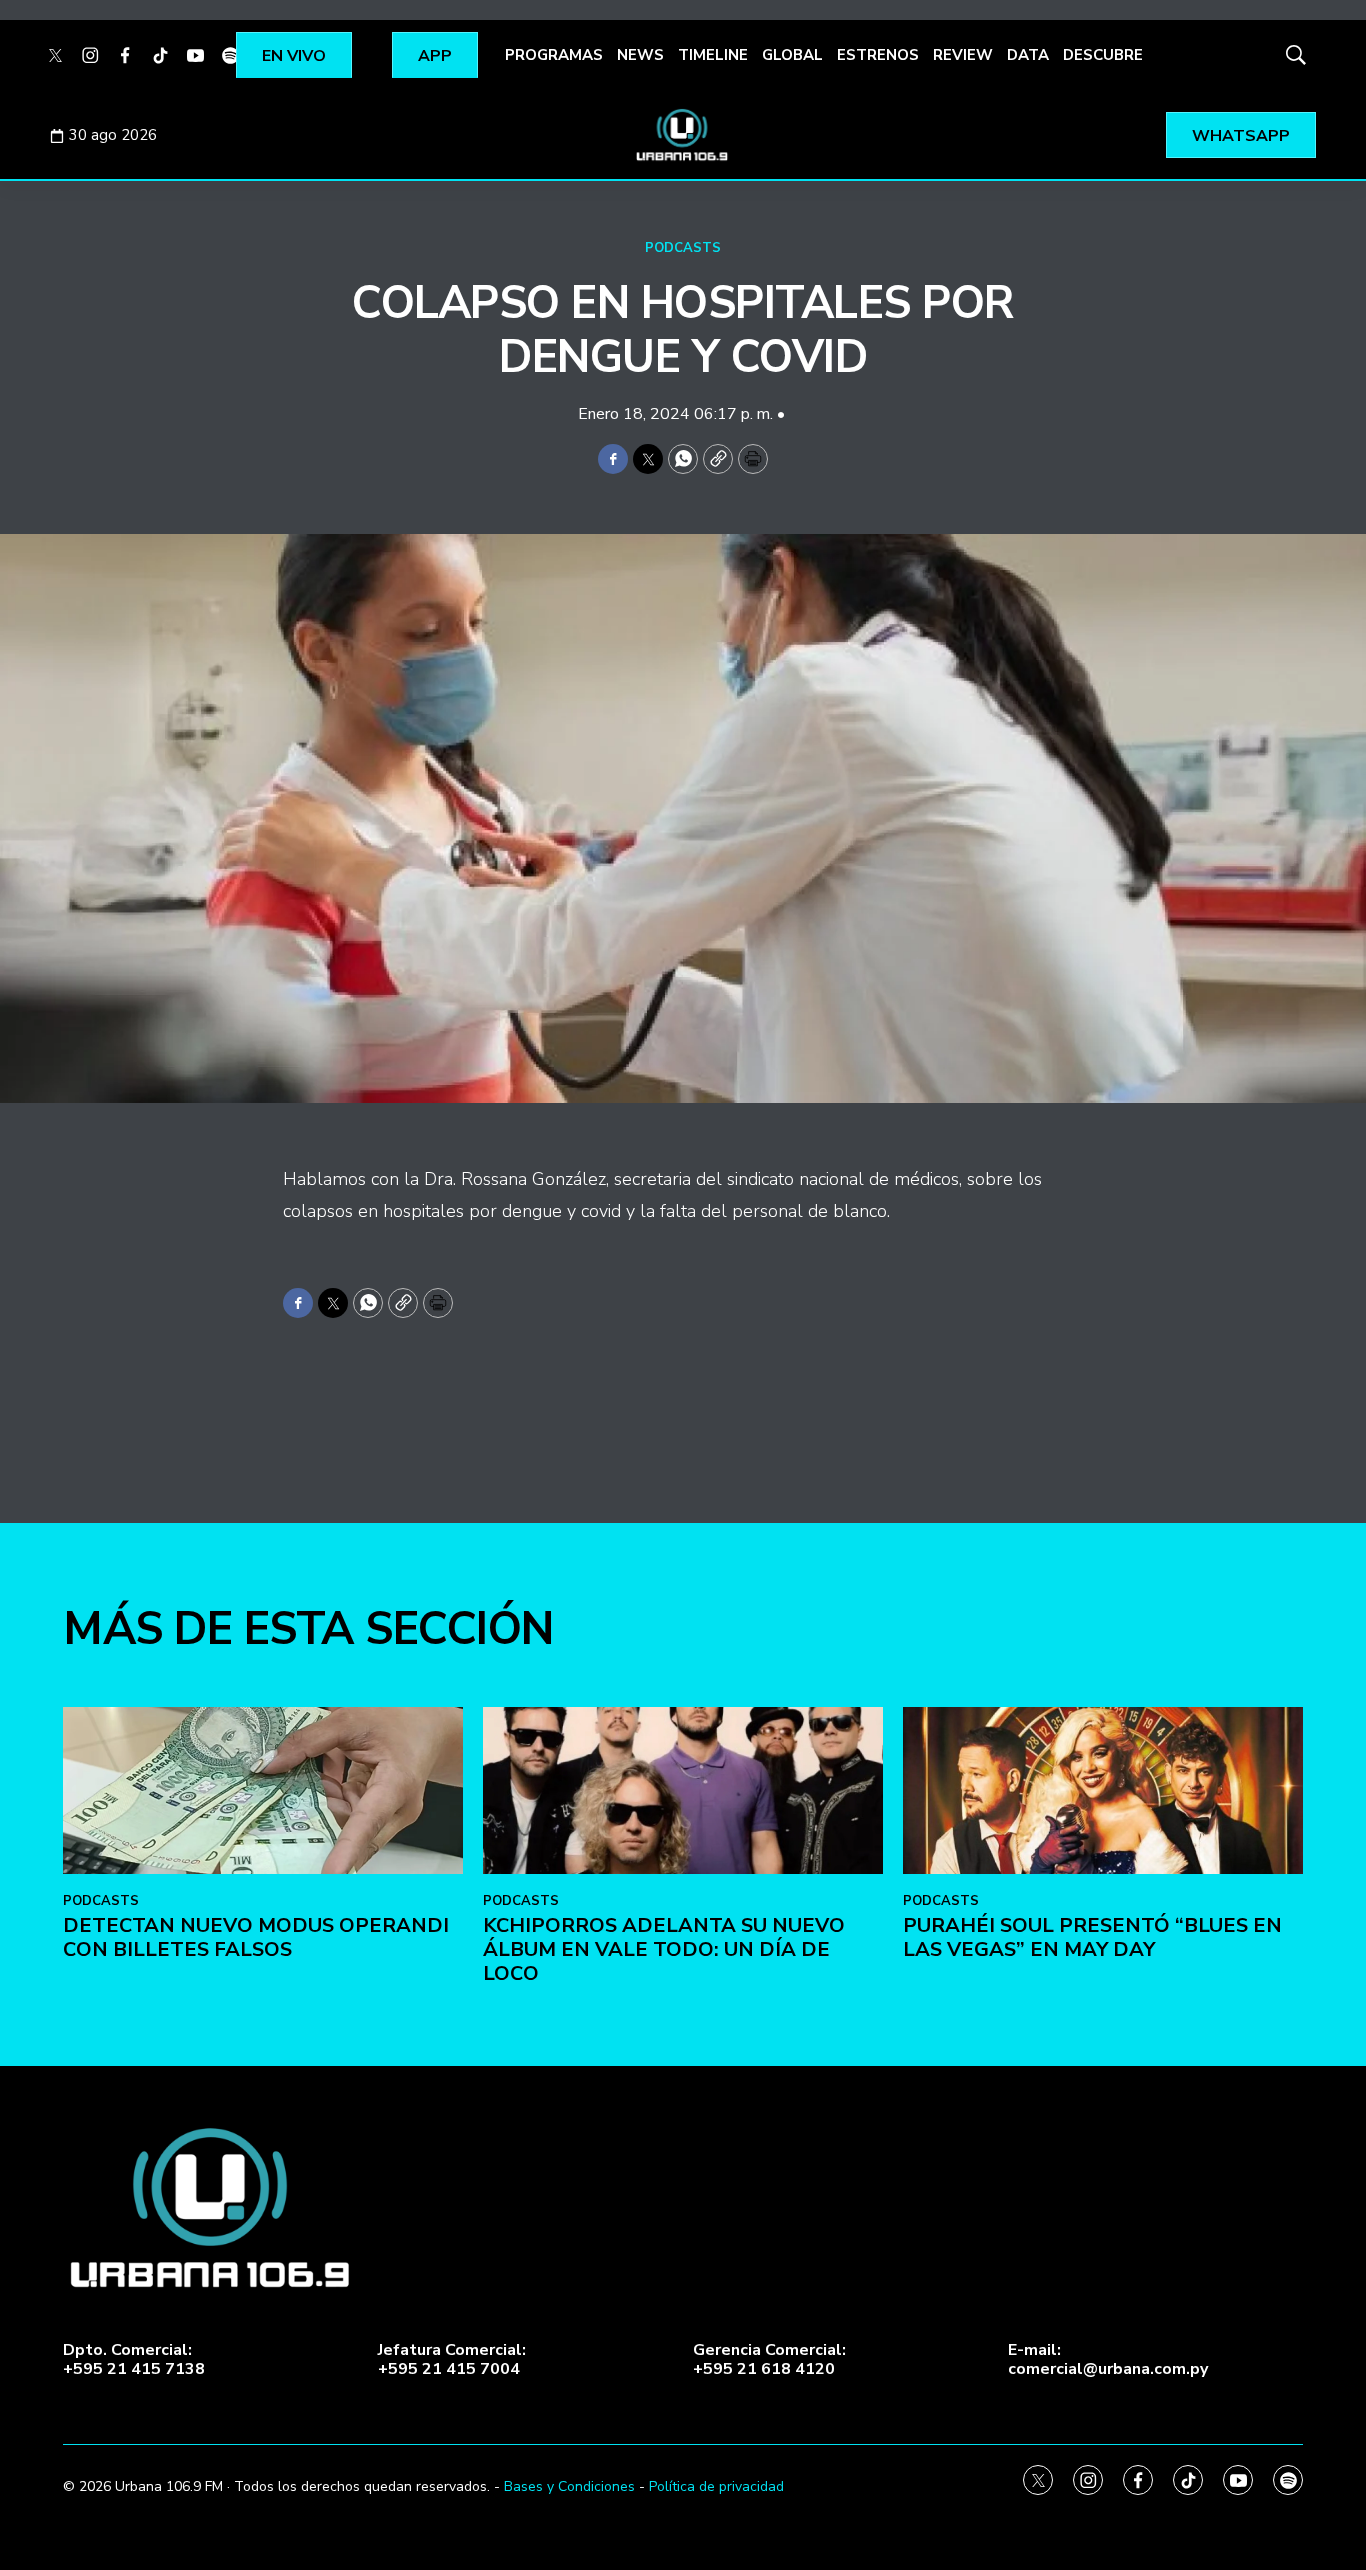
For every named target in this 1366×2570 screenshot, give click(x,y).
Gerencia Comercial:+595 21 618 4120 (769, 2360)
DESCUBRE (1103, 55)
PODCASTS (683, 248)
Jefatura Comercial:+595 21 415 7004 (452, 2360)
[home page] (683, 135)
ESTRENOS (878, 55)
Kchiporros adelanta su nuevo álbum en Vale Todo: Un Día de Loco (664, 1949)
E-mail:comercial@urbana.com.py (1108, 2360)
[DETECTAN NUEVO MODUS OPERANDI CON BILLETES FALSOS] (263, 1790)
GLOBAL (792, 55)
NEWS (640, 55)
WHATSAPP (1241, 136)
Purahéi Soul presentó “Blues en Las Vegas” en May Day (1092, 1937)
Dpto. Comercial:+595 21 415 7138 (134, 2360)
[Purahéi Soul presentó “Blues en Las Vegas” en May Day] (1103, 1790)
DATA (1028, 55)
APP (435, 56)
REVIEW (963, 55)
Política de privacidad (716, 2486)
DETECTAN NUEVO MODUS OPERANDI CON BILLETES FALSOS (256, 1937)
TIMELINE (713, 55)
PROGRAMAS (554, 55)
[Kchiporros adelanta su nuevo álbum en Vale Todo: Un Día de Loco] (683, 1790)
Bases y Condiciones (569, 2486)
